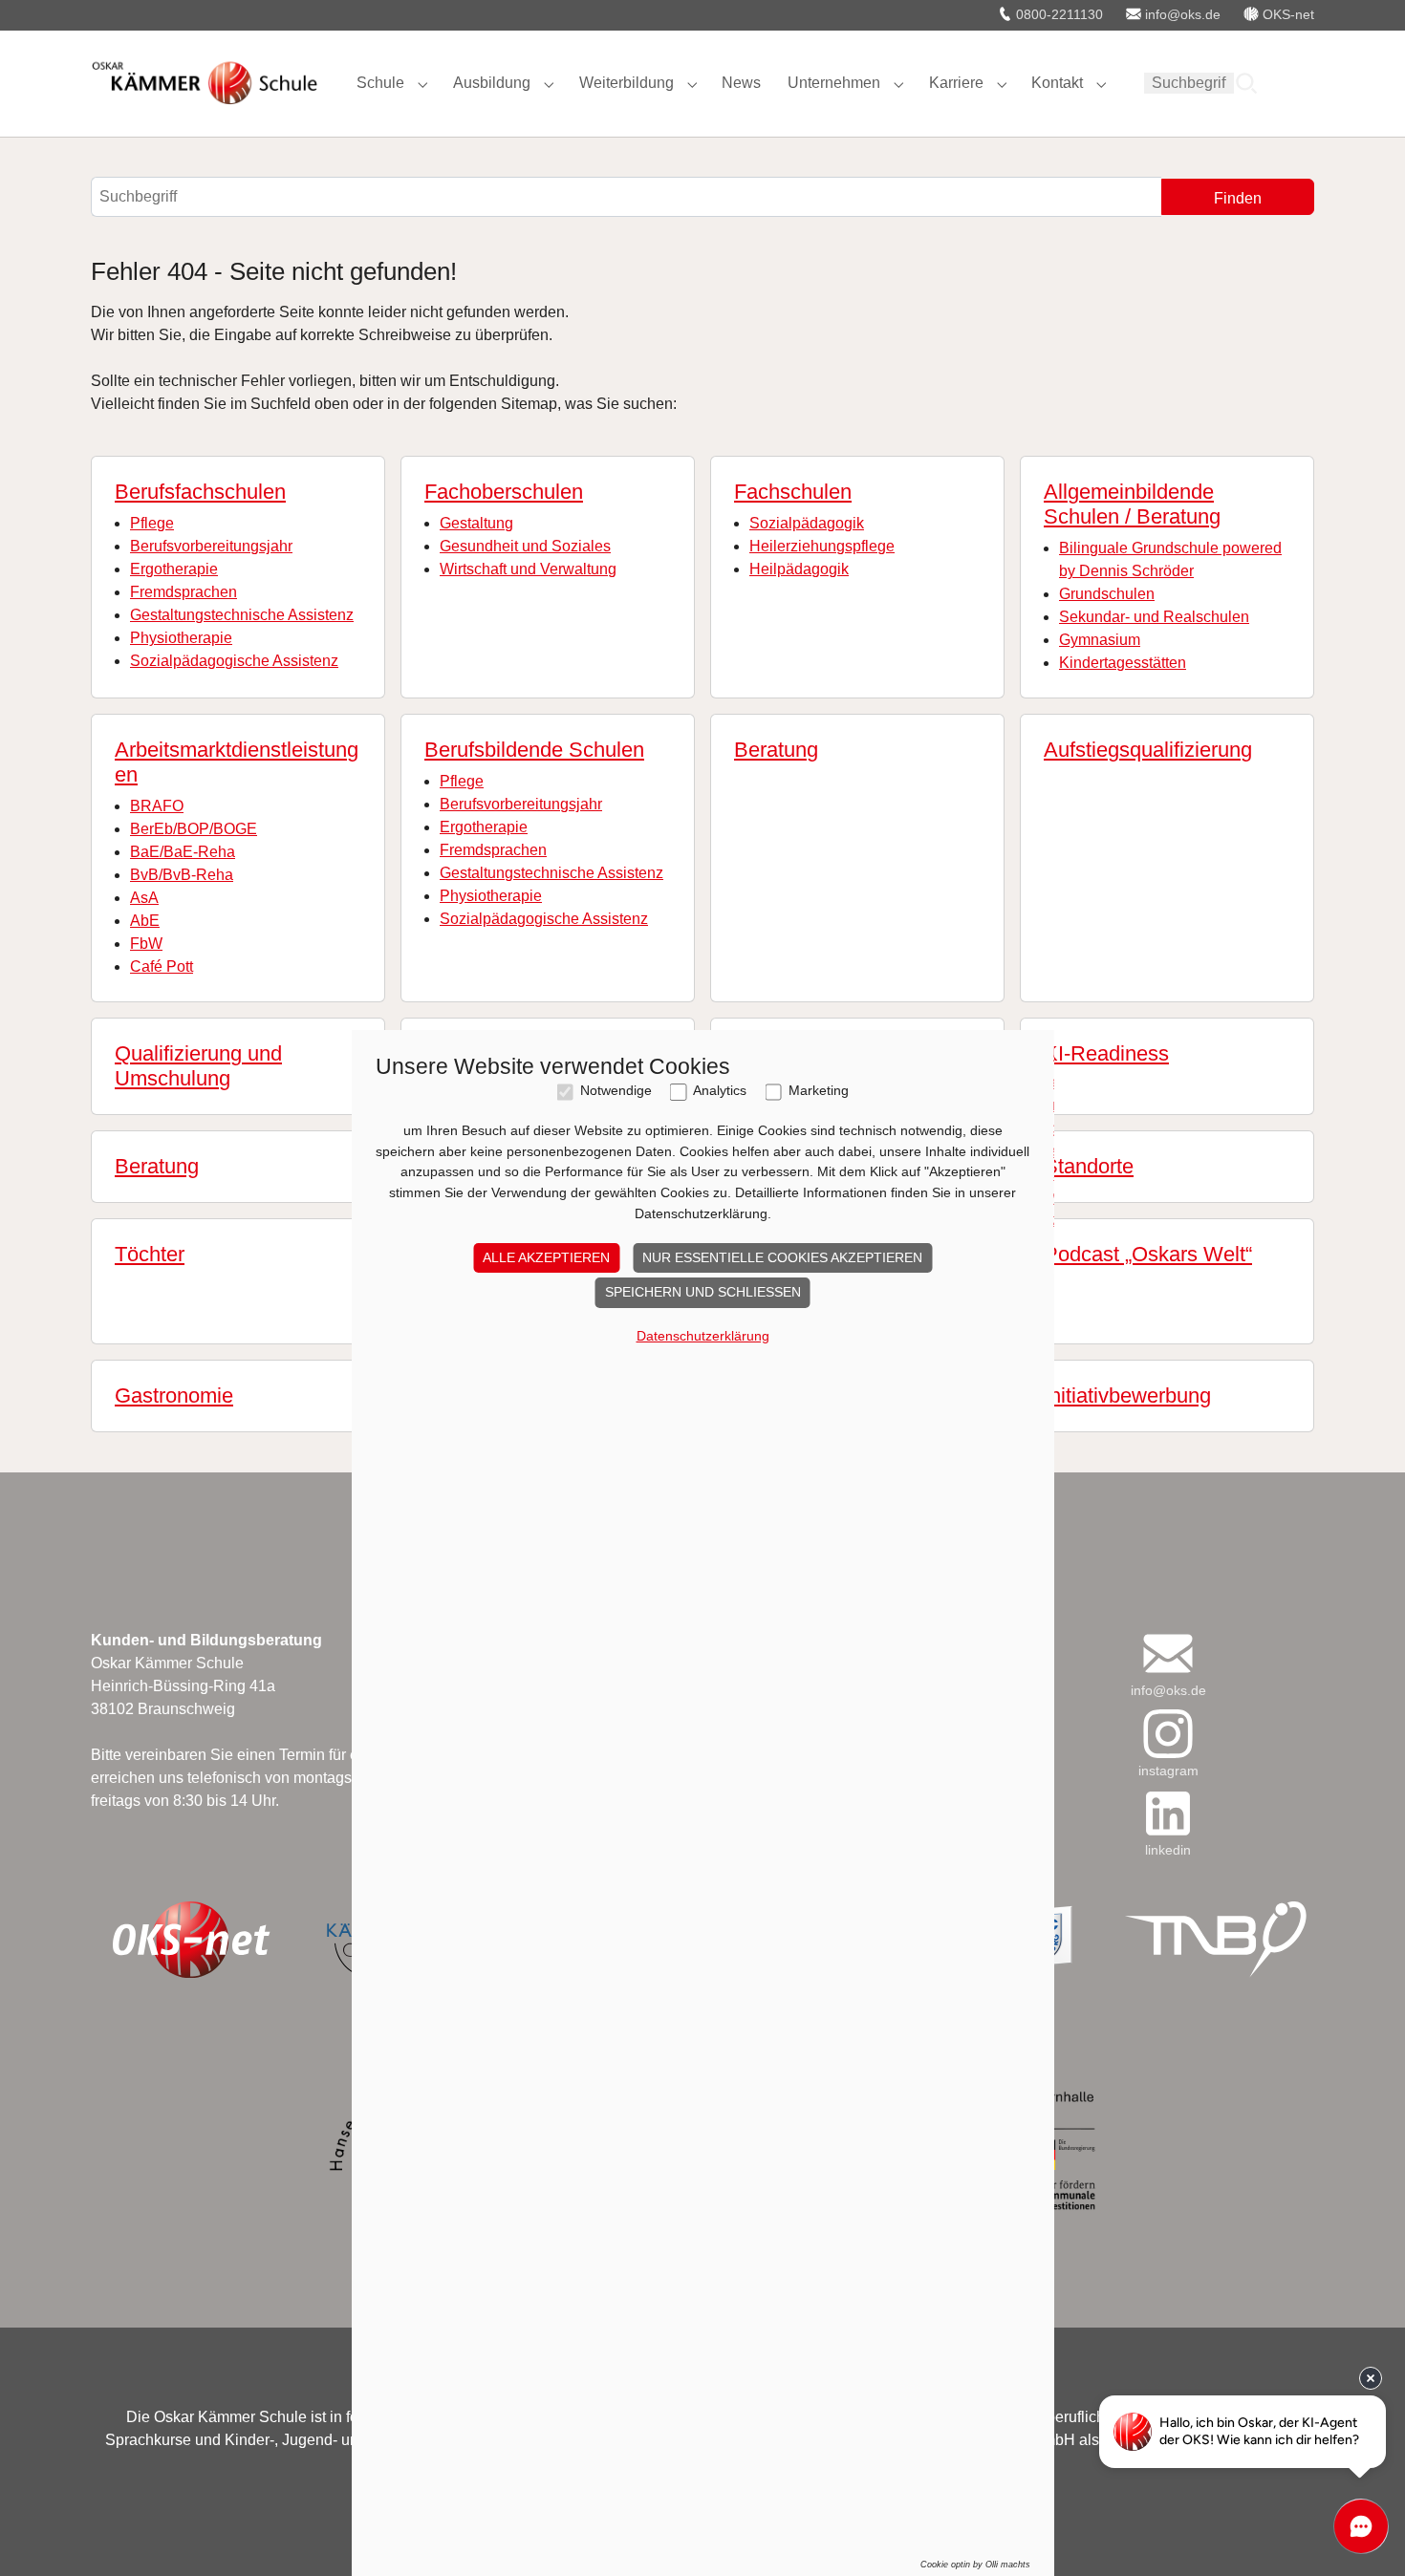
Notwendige (616, 1091)
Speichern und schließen (703, 1292)
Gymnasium (1100, 640)
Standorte (1089, 1166)
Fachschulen (793, 492)
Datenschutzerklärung (703, 1336)
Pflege (152, 523)
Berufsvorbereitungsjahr (211, 546)
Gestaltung (476, 523)
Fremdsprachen (184, 592)
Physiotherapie (181, 638)
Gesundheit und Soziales (525, 546)
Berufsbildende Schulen (534, 750)
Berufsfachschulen (200, 492)
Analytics (720, 1091)
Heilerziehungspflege (822, 546)
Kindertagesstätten (1123, 663)
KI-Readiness (1106, 1053)
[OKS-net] (190, 1940)
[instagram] (1168, 1734)
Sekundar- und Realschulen (1154, 617)
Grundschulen (1107, 594)
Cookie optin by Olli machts (975, 2565)
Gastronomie (174, 1395)
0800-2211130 (1058, 14)
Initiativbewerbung (1127, 1395)
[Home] (205, 83)
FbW (146, 944)
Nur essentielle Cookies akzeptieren (782, 1257)
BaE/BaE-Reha (183, 852)
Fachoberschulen (504, 492)
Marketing (819, 1091)
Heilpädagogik (799, 569)
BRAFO (157, 806)
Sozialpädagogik (807, 523)
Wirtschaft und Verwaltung (528, 569)
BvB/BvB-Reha (182, 875)
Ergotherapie (174, 569)
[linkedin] (1168, 1813)
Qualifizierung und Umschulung (198, 1066)
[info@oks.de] (1168, 1653)
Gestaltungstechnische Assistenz (242, 615)
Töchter (150, 1254)
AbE (145, 921)
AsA (144, 898)
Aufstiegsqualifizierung (1148, 750)
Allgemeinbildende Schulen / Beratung (1132, 504)
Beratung (776, 750)
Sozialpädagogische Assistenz (234, 661)
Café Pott (162, 966)
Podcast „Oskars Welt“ (1148, 1254)
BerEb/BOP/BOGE (194, 829)
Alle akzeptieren (546, 1257)
